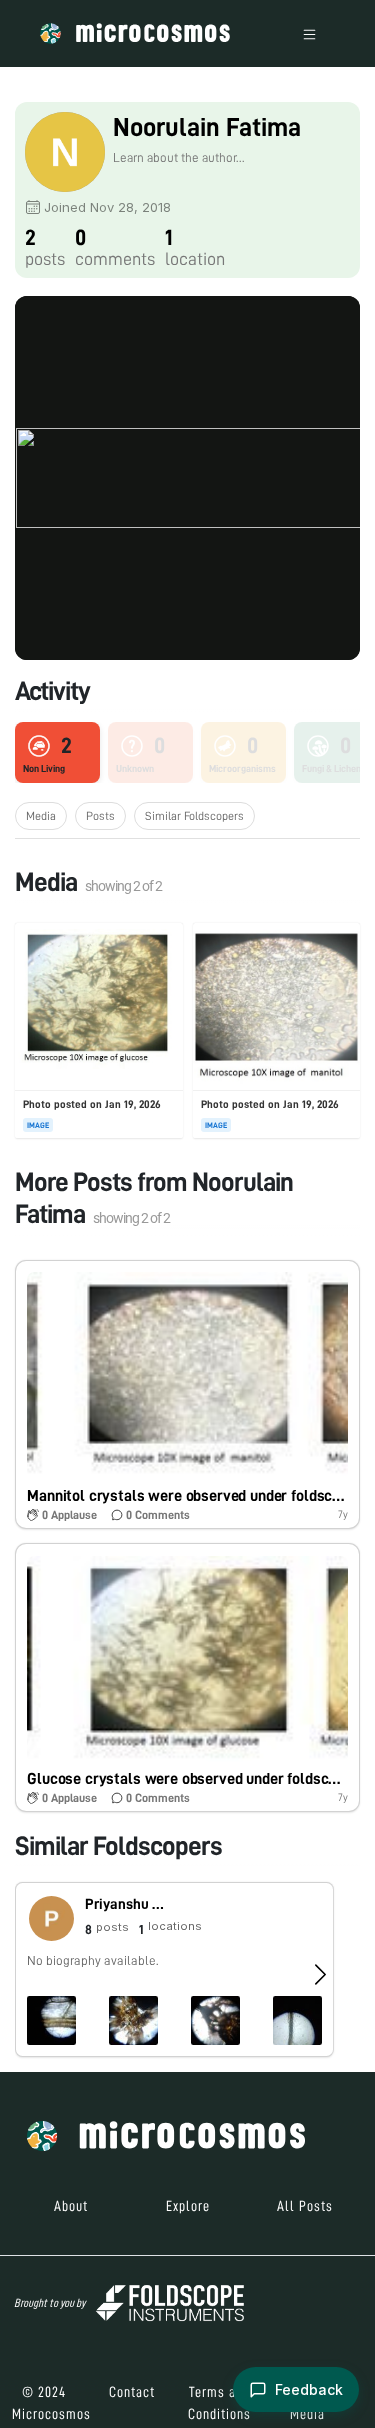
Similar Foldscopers (194, 816)
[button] (187, 1394)
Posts (100, 816)
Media (41, 816)
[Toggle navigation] (309, 33)
